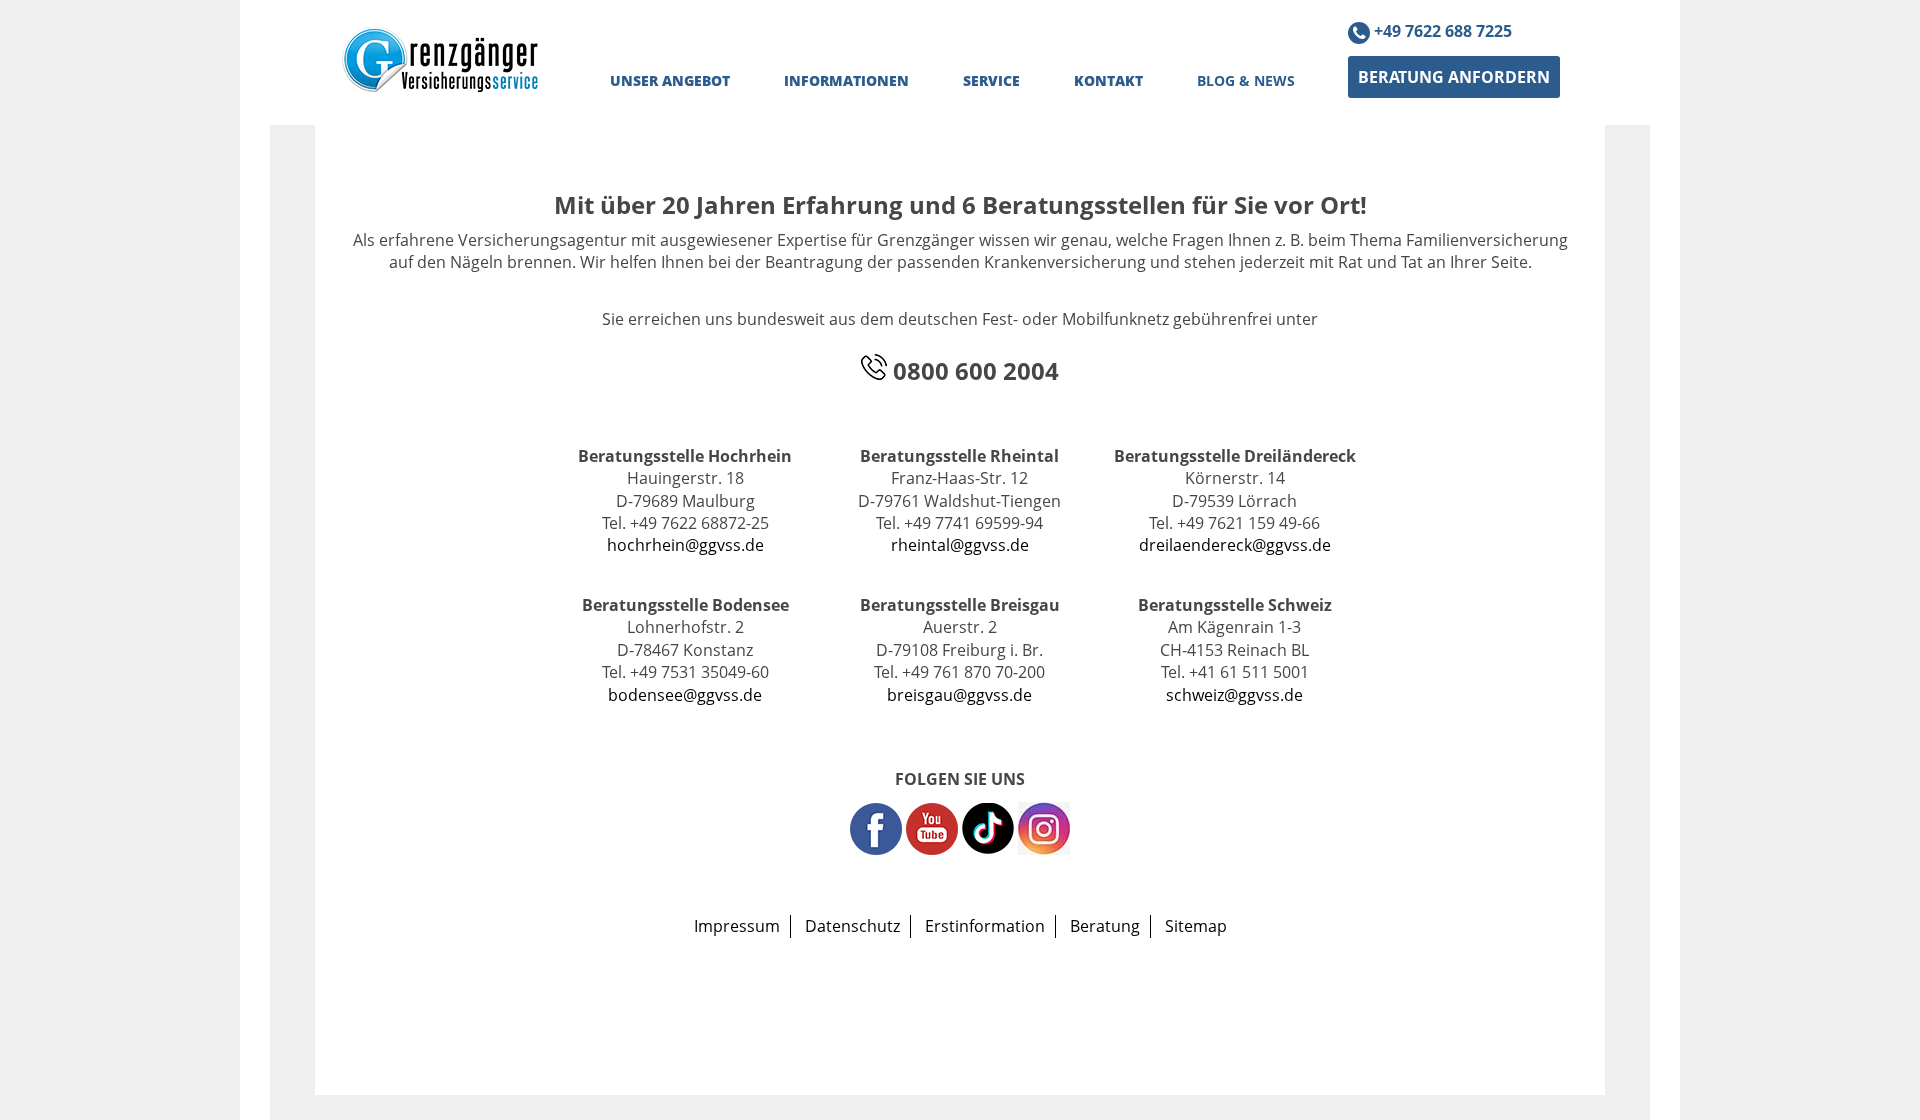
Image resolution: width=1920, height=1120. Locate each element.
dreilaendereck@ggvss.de (1235, 545)
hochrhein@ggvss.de (685, 545)
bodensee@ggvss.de (685, 695)
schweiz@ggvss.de (1234, 695)
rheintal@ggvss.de (960, 545)
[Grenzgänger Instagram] (1044, 849)
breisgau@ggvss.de (959, 695)
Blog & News (1246, 80)
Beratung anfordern (1454, 77)
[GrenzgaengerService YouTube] (932, 849)
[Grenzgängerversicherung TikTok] (990, 849)
